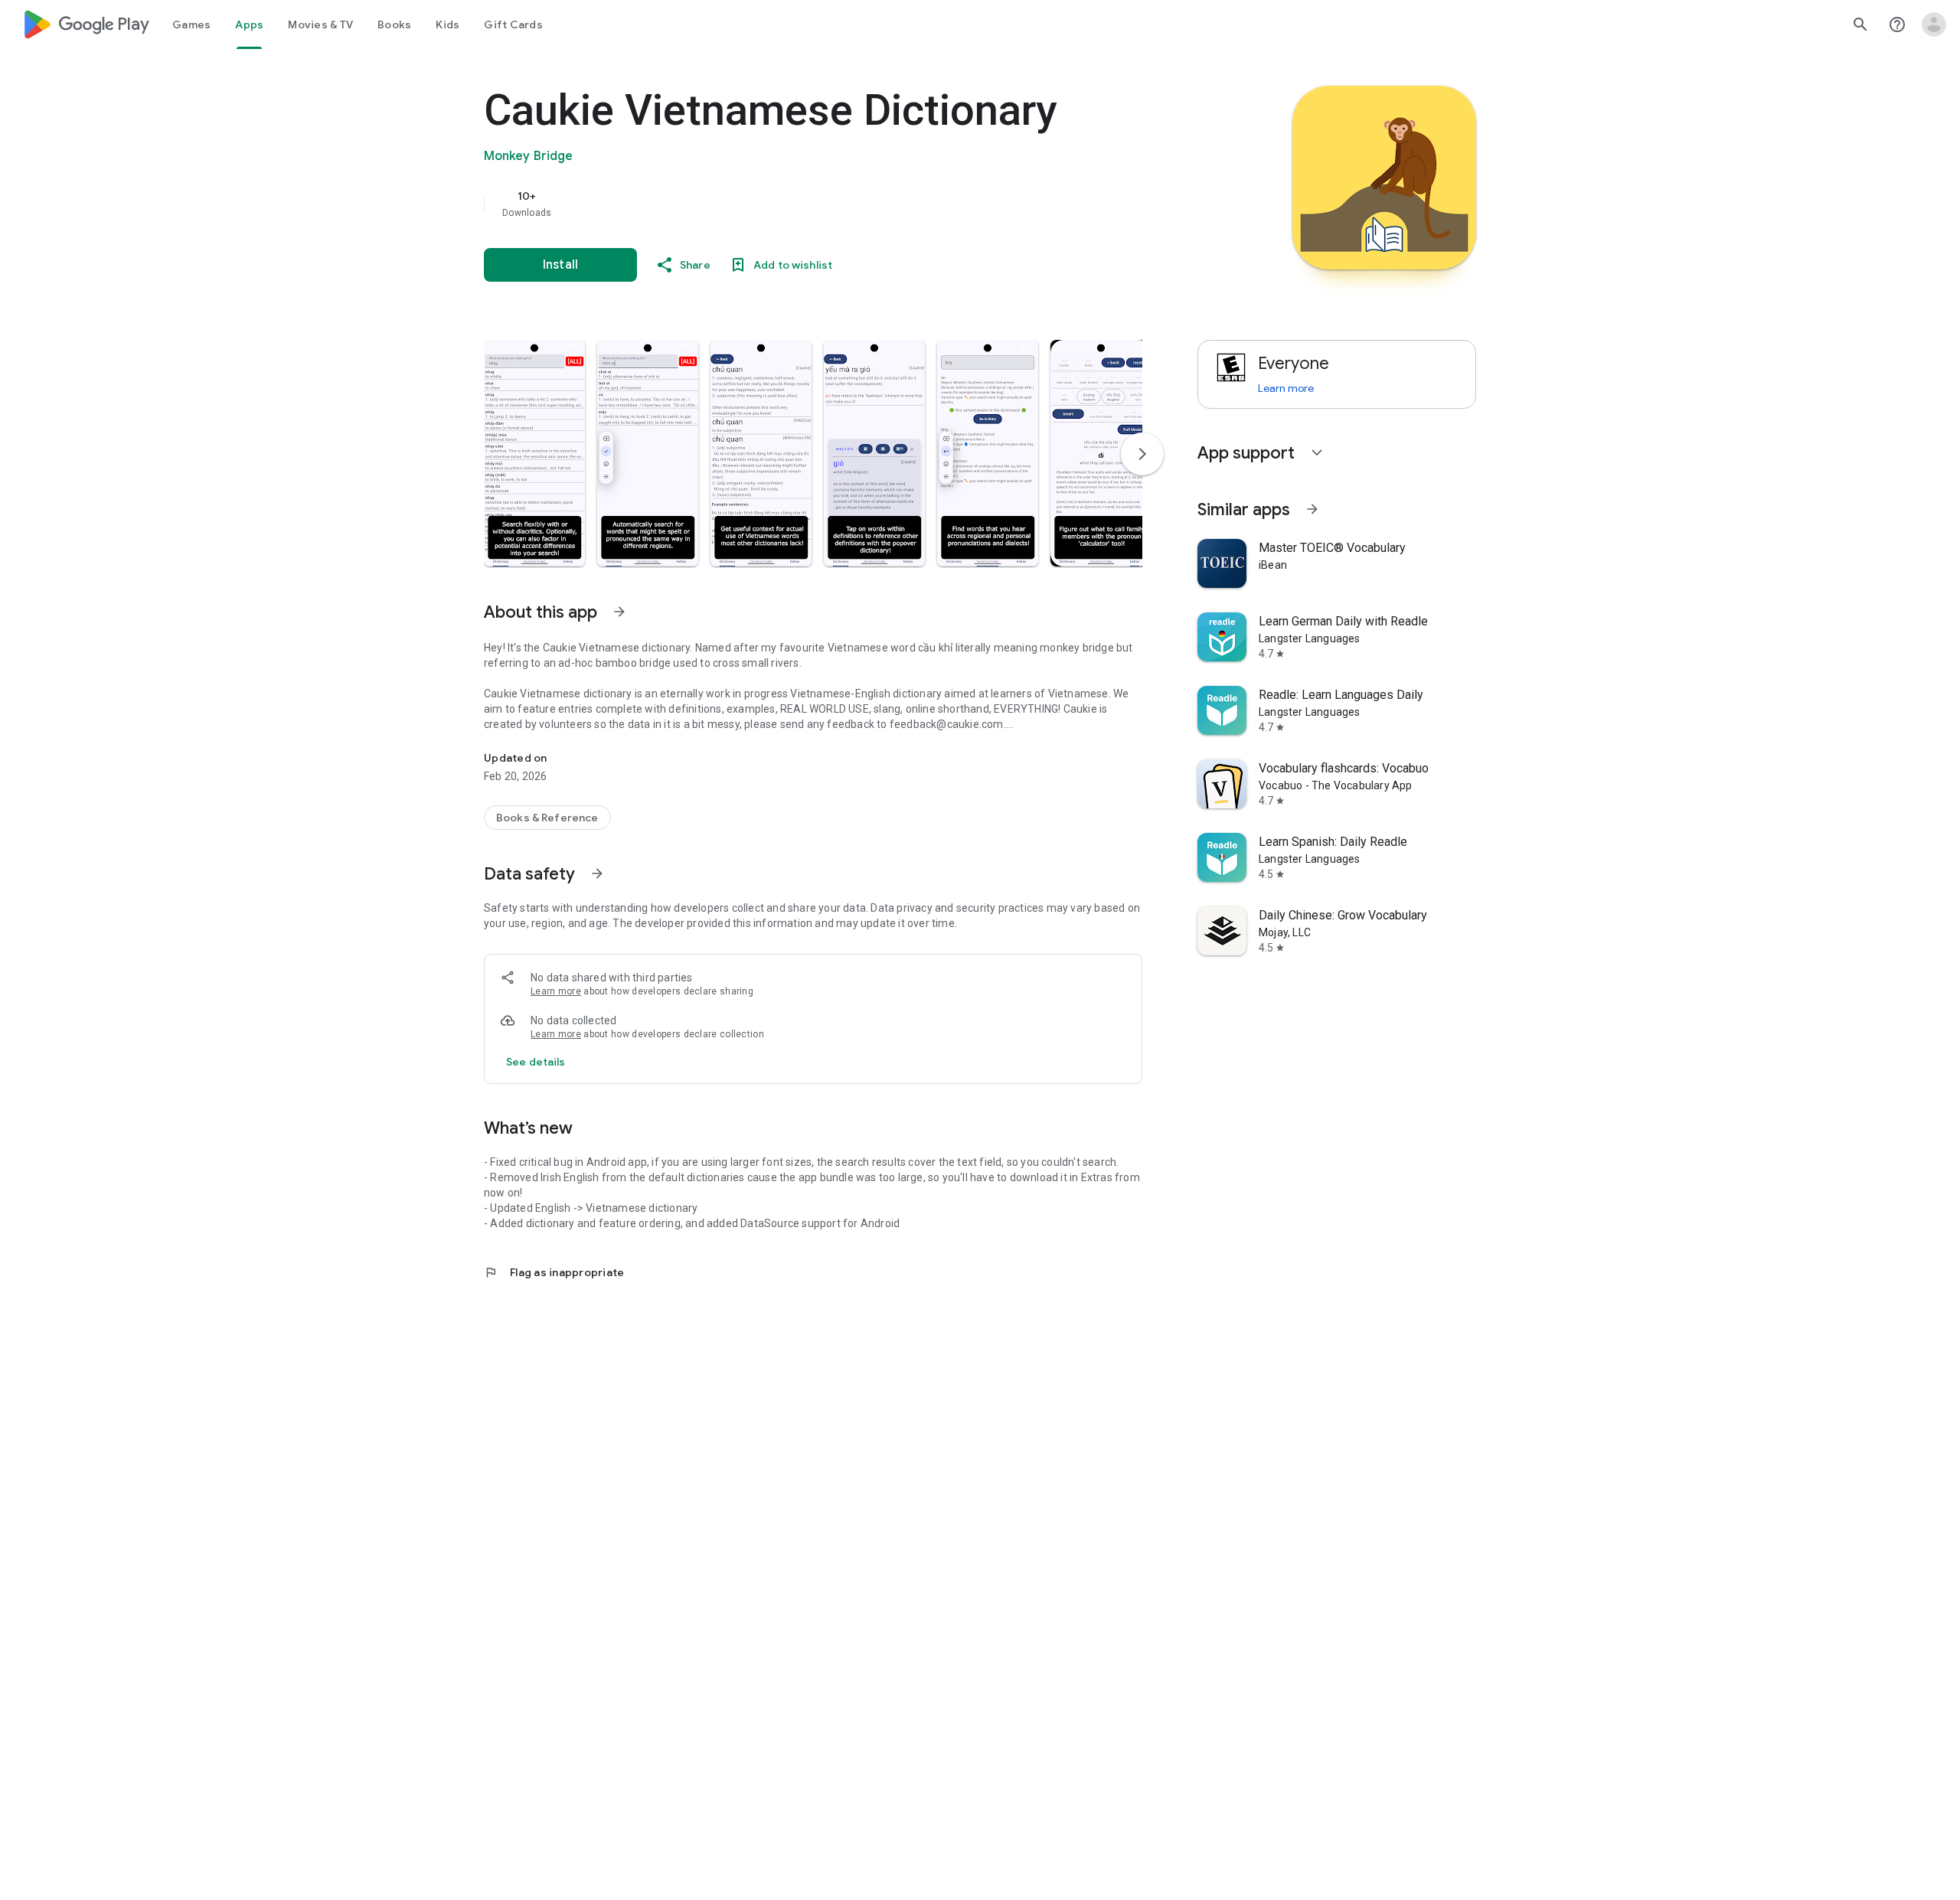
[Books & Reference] (547, 818)
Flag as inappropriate (554, 1272)
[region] (790, 204)
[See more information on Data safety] (597, 873)
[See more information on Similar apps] (1312, 509)
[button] (534, 453)
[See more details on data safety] (536, 1062)
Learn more (556, 991)
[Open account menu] (1934, 24)
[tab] (191, 24)
